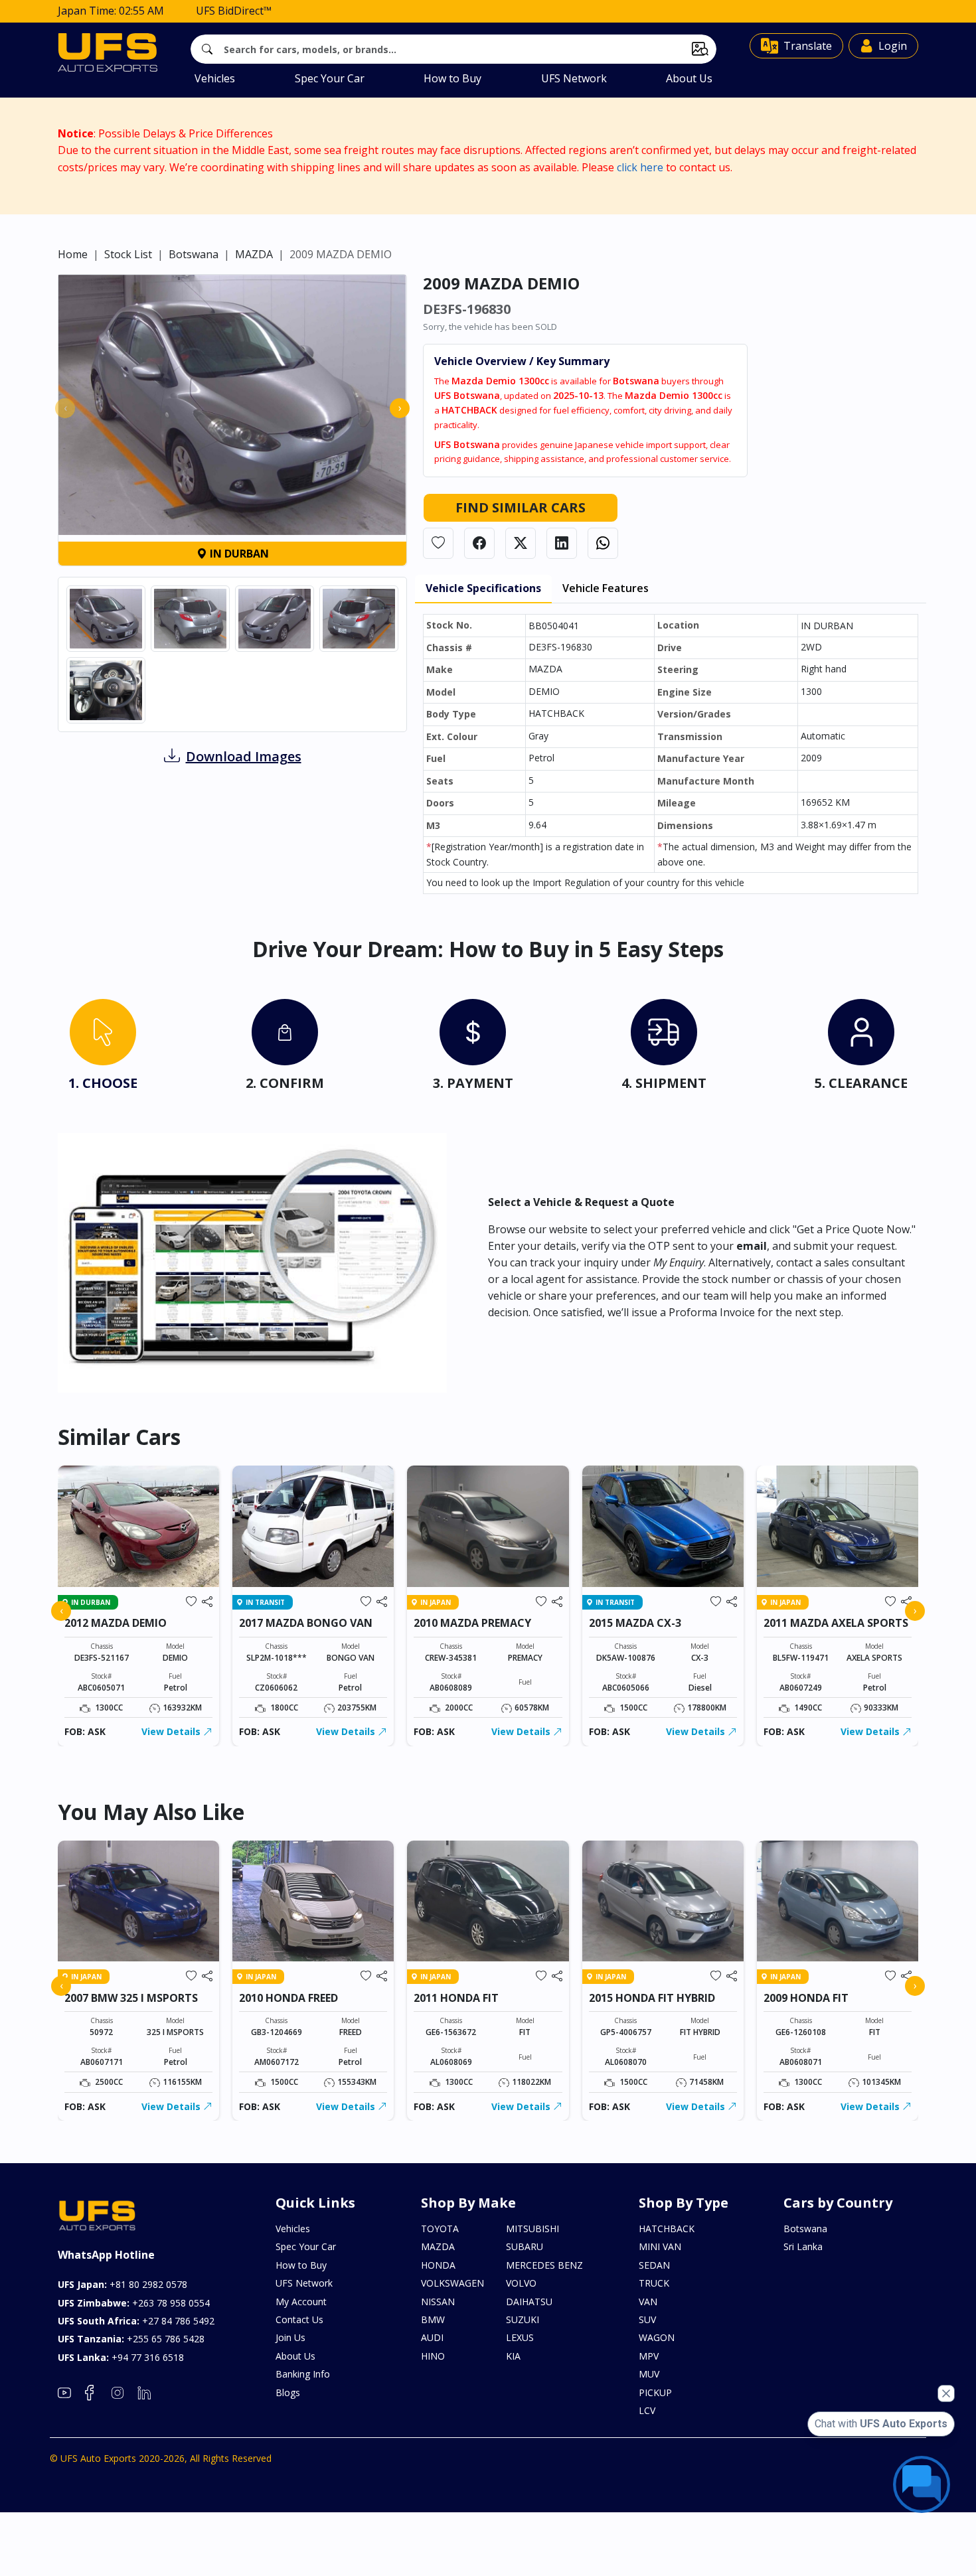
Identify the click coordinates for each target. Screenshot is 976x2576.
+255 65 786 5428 (131, 2339)
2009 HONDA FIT (806, 1998)
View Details (172, 1731)
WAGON (657, 2337)
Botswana (194, 254)
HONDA (438, 2265)
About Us (689, 78)
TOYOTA (440, 2229)
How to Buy (452, 78)
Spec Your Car (330, 78)
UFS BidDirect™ (234, 11)
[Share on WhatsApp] (603, 543)
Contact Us (299, 2319)
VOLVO (521, 2283)
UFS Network (574, 78)
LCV (647, 2410)
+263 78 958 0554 (134, 2303)
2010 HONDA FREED (288, 1998)
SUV (647, 2319)
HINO (433, 2356)
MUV (649, 2374)
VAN (648, 2302)
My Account (301, 2302)
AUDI (432, 2337)
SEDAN (654, 2265)
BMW (433, 2319)
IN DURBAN (238, 554)
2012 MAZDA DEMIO (116, 1623)
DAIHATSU (529, 2302)
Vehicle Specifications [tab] (483, 588)
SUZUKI (523, 2319)
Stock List (128, 254)
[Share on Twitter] (521, 543)
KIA (513, 2356)
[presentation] (65, 408)
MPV (649, 2356)
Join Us (290, 2337)
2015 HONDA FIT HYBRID (652, 1998)
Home (73, 254)
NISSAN (438, 2302)
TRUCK (654, 2283)
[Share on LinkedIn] (562, 543)
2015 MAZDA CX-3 (635, 1623)
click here (640, 167)
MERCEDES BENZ (544, 2265)
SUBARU (525, 2246)
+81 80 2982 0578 (122, 2284)
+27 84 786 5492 (136, 2321)
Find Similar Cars (521, 507)
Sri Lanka (803, 2246)
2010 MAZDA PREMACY (472, 1623)
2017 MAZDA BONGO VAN (306, 1623)
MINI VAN (660, 2246)
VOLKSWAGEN (452, 2283)
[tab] (103, 1048)
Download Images (244, 756)
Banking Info (303, 2374)
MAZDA (254, 254)
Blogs (288, 2392)
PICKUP (655, 2392)
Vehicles (215, 78)
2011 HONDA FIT (456, 1998)
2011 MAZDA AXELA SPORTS (836, 1623)
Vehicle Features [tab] (606, 588)
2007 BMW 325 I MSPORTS (131, 1998)
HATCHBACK (667, 2229)
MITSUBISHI (532, 2229)
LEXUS (520, 2337)
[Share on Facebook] (479, 543)
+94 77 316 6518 (121, 2357)
